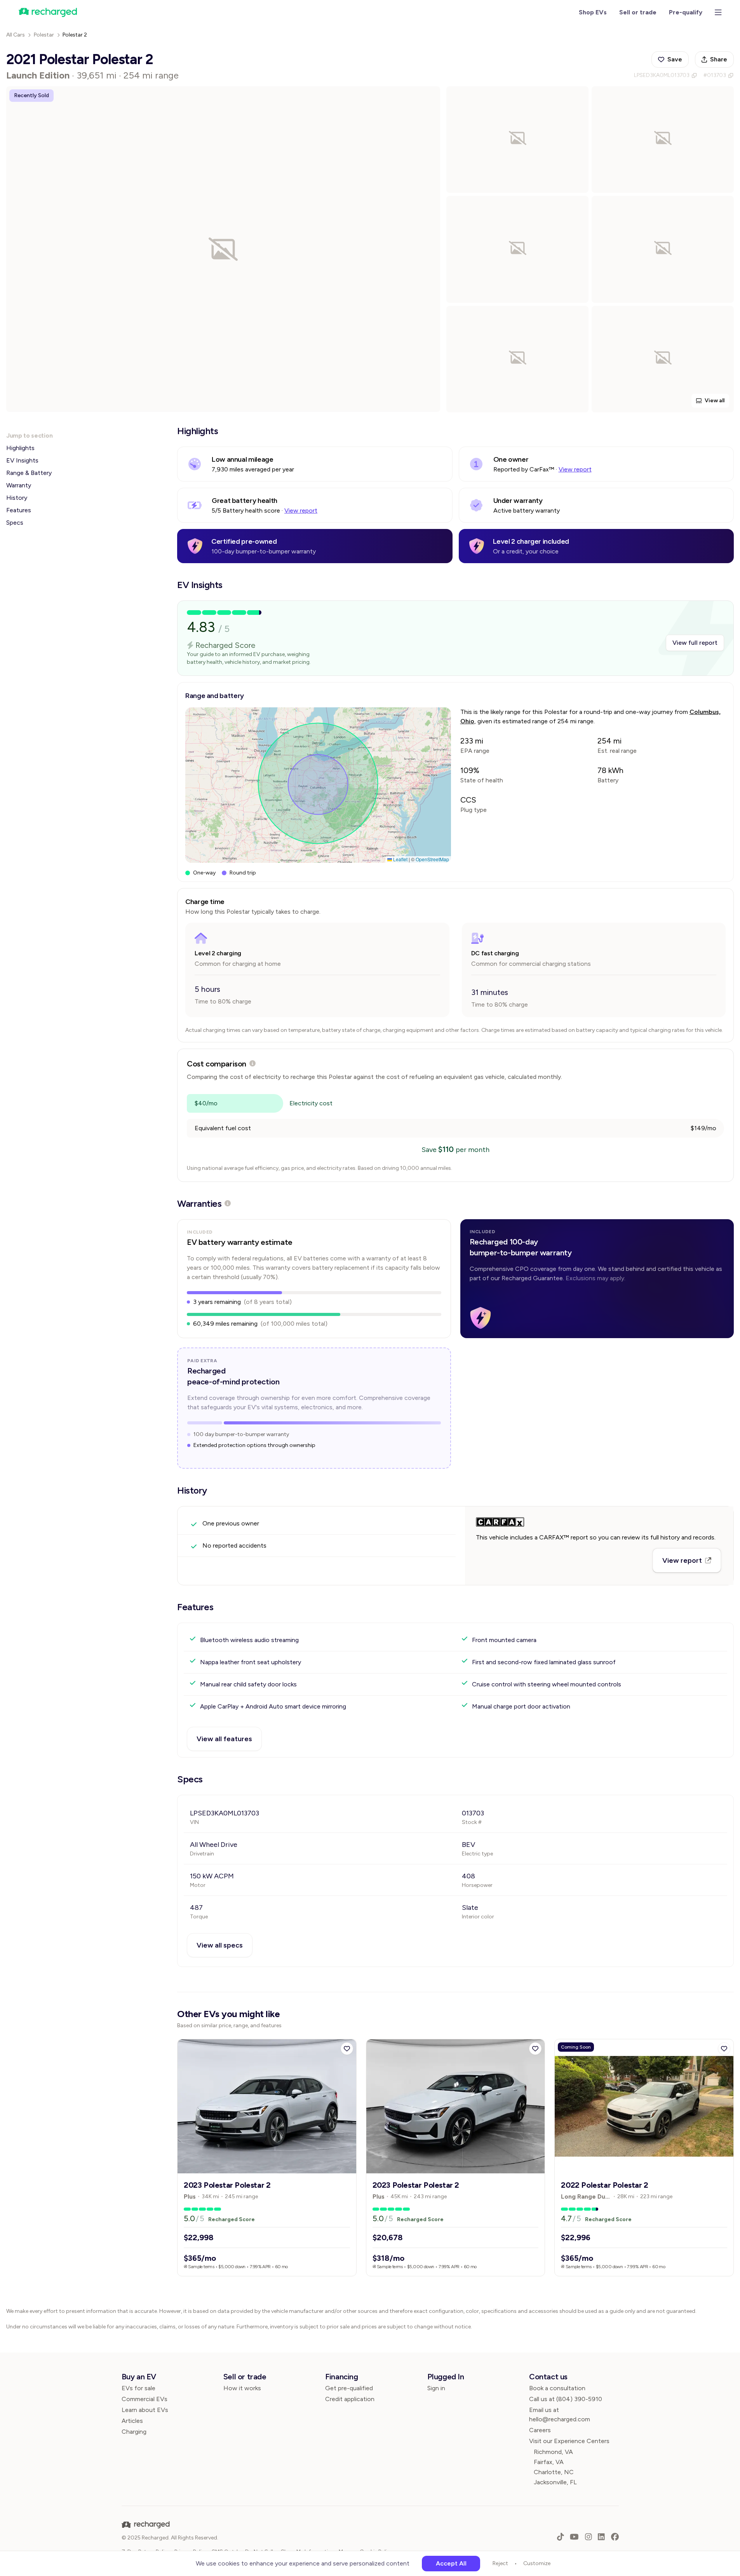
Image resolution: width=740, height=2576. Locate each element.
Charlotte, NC (554, 2472)
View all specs (220, 1945)
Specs (15, 523)
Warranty (19, 485)
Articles (132, 2421)
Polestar (44, 35)
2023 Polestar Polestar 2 (227, 2185)
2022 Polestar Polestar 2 (604, 2185)
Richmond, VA (553, 2452)
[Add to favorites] (347, 2049)
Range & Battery (29, 473)
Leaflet (400, 859)
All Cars (16, 35)
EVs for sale (138, 2388)
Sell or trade (638, 12)
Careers (540, 2430)
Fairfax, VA (549, 2462)
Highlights (20, 448)
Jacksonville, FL (555, 2482)
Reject (500, 2563)
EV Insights (22, 460)
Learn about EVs (145, 2410)
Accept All (451, 2563)
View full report (695, 643)
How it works (242, 2388)
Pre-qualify (686, 12)
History (17, 498)
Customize (537, 2563)
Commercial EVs (145, 2399)
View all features (224, 1739)
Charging (134, 2432)
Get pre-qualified (349, 2388)
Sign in (436, 2388)
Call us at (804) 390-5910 (566, 2399)
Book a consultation (557, 2388)
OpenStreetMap (432, 859)
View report (575, 469)
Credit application (350, 2399)
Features (19, 510)
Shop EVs (593, 12)
